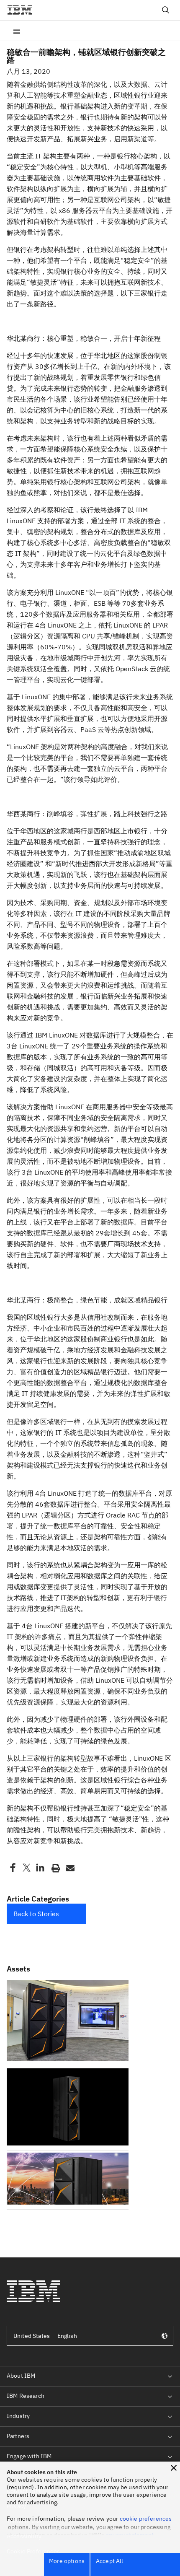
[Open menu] (17, 31)
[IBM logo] (23, 10)
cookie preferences (146, 2519)
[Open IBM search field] (166, 10)
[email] (69, 1868)
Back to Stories (36, 1914)
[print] (55, 1868)
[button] (174, 2468)
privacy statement (130, 2535)
